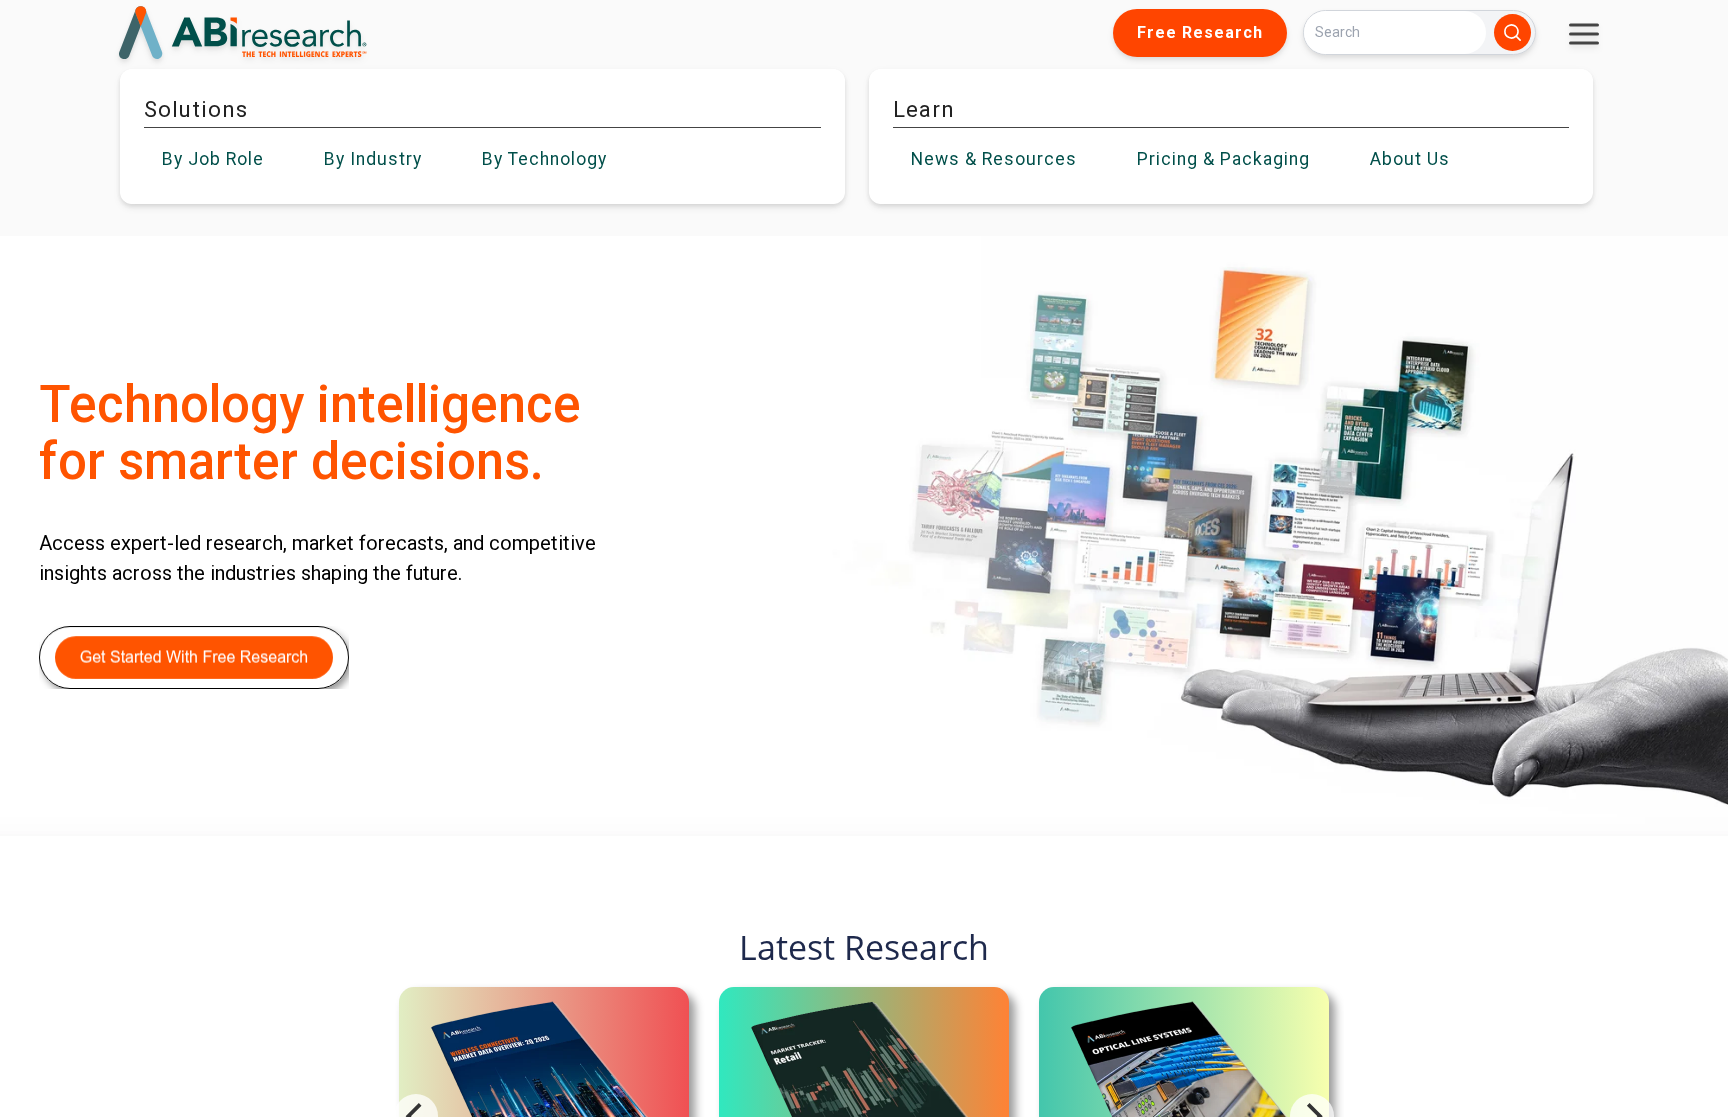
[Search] (1512, 32)
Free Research (1200, 32)
